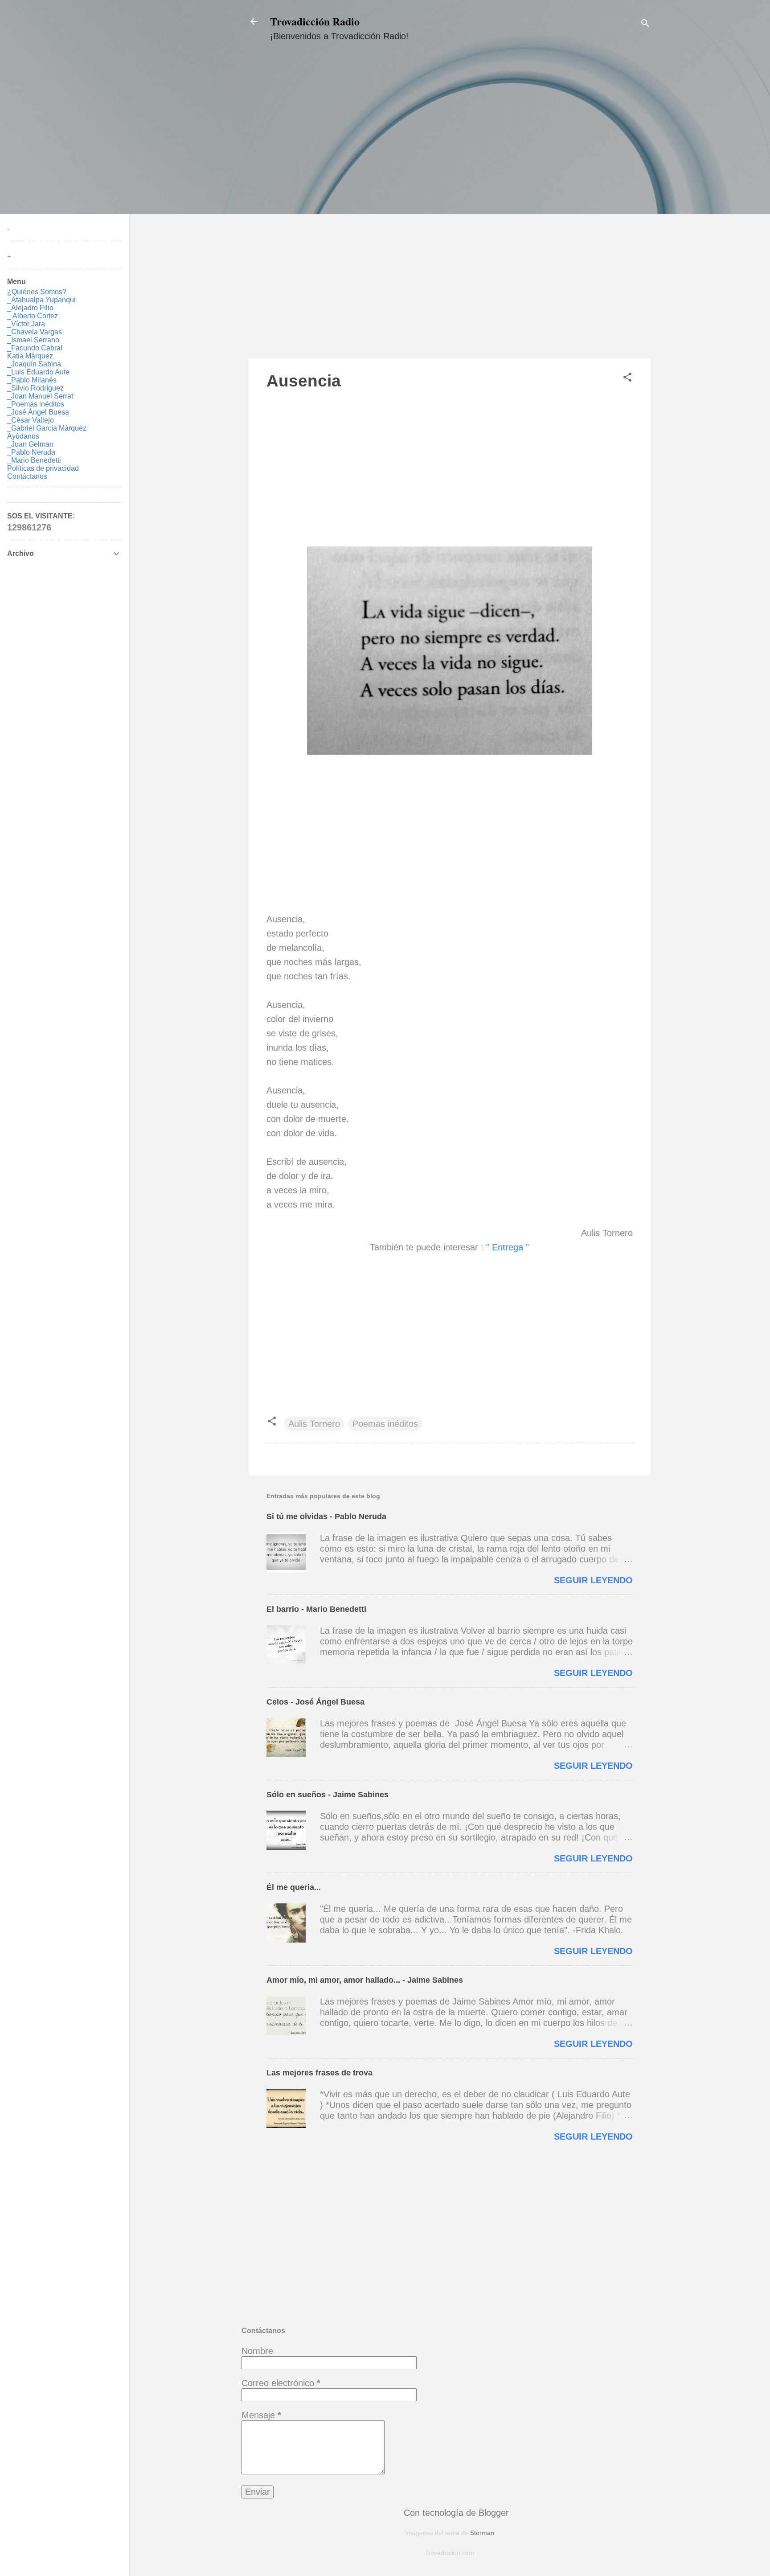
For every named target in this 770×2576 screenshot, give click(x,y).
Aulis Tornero (314, 1424)
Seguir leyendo (593, 1580)
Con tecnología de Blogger (455, 2513)
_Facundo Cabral (35, 348)
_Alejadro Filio (30, 308)
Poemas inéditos (385, 1424)
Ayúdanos (23, 436)
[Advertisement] (450, 208)
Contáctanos (27, 476)
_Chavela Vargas (35, 332)
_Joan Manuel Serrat (40, 396)
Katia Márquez (30, 356)
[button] (627, 378)
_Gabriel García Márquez (47, 428)
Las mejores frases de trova (319, 2073)
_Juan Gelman (30, 444)
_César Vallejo (31, 420)
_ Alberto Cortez (33, 316)
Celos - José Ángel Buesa (315, 1702)
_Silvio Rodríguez (35, 388)
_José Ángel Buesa (38, 412)
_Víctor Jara (26, 324)
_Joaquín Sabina (34, 364)
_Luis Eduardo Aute (38, 372)
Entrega (509, 1247)
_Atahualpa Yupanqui (41, 300)
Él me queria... (294, 1887)
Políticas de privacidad (43, 468)
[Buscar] (645, 24)
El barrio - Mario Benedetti (316, 1609)
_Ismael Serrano (33, 340)
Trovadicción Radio (315, 21)
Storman (482, 2533)
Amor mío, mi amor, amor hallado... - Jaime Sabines (365, 1980)
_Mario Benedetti (34, 460)
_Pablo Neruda (31, 452)
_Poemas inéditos (36, 404)
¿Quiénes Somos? (37, 292)
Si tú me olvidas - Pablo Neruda (326, 1516)
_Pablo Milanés (32, 380)
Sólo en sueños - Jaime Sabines (328, 1795)
